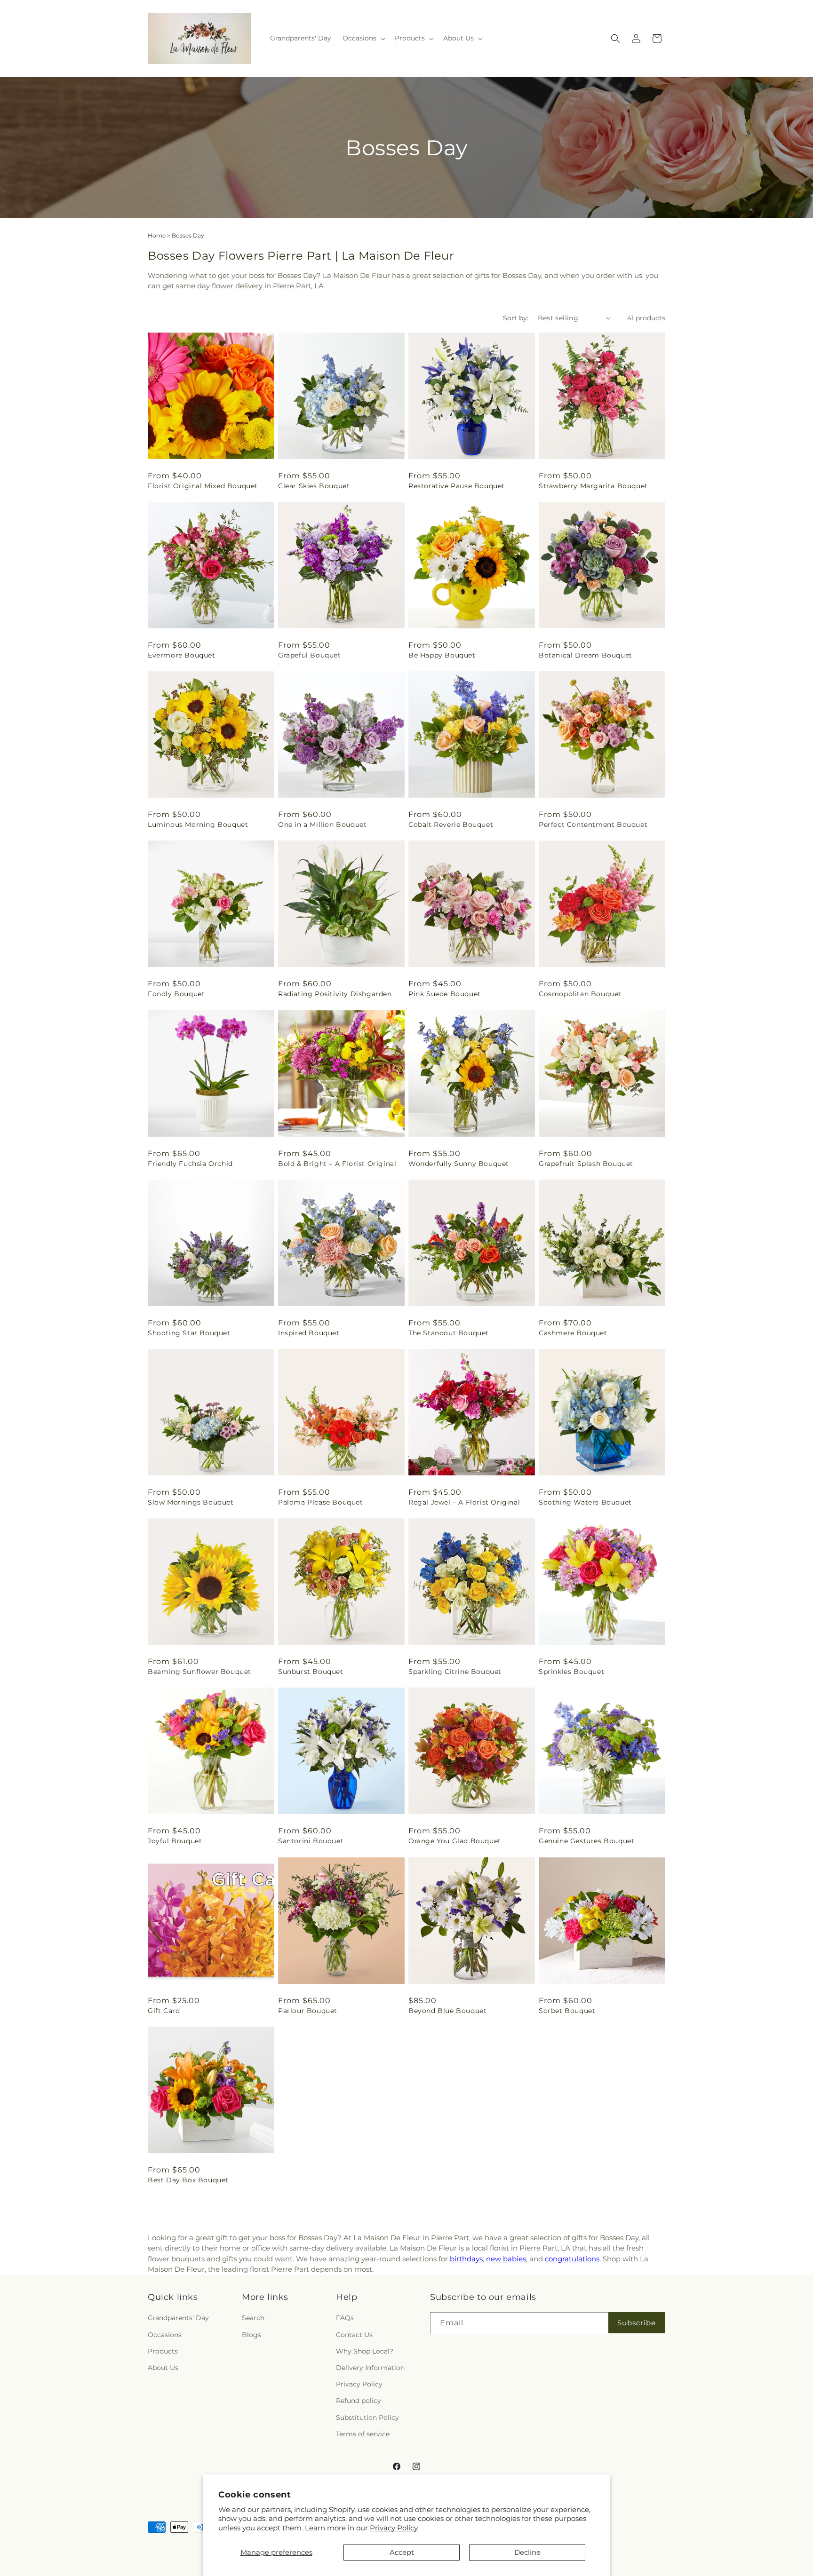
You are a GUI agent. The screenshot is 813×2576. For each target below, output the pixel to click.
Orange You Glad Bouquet (455, 1841)
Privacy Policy (394, 2528)
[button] (363, 38)
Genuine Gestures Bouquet (586, 1841)
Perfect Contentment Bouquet (593, 824)
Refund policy (359, 2401)
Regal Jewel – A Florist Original (464, 1502)
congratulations (572, 2259)
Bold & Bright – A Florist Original (337, 1164)
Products (163, 2351)
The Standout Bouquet (449, 1333)
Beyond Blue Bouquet (447, 2011)
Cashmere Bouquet (573, 1333)
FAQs (345, 2318)
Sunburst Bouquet (311, 1672)
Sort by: (516, 318)
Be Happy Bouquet (442, 655)
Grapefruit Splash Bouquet (586, 1164)
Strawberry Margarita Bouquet (593, 486)
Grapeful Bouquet (310, 655)
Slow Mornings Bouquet (191, 1502)
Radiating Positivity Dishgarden (335, 994)
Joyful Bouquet (175, 1841)
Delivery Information (370, 2368)
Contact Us (354, 2335)
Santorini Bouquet (311, 1841)
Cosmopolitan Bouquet (580, 994)
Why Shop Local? (365, 2351)
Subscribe (637, 2323)
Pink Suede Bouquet (445, 994)
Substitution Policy (367, 2417)
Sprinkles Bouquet (571, 1672)
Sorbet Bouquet (567, 2011)
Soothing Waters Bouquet (585, 1502)
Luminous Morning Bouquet (198, 824)
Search (253, 2318)
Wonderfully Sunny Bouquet (459, 1164)
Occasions (165, 2335)
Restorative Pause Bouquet (457, 486)
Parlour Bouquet (308, 2011)
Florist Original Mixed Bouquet (203, 486)
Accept (402, 2552)
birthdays (466, 2259)
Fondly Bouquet (176, 994)
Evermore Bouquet (182, 655)
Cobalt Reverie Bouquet (451, 824)
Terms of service (363, 2434)
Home (157, 235)
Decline (527, 2552)
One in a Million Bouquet (322, 824)
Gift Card (164, 2011)
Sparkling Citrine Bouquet (455, 1672)
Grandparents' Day (178, 2318)
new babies (506, 2259)
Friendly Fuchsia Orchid (190, 1164)
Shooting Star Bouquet (189, 1333)
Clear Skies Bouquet (314, 486)
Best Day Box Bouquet (188, 2180)
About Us (163, 2368)
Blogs (251, 2335)
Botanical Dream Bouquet (586, 655)
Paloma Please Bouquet (321, 1502)
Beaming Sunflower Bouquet (199, 1672)
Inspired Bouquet (309, 1333)
